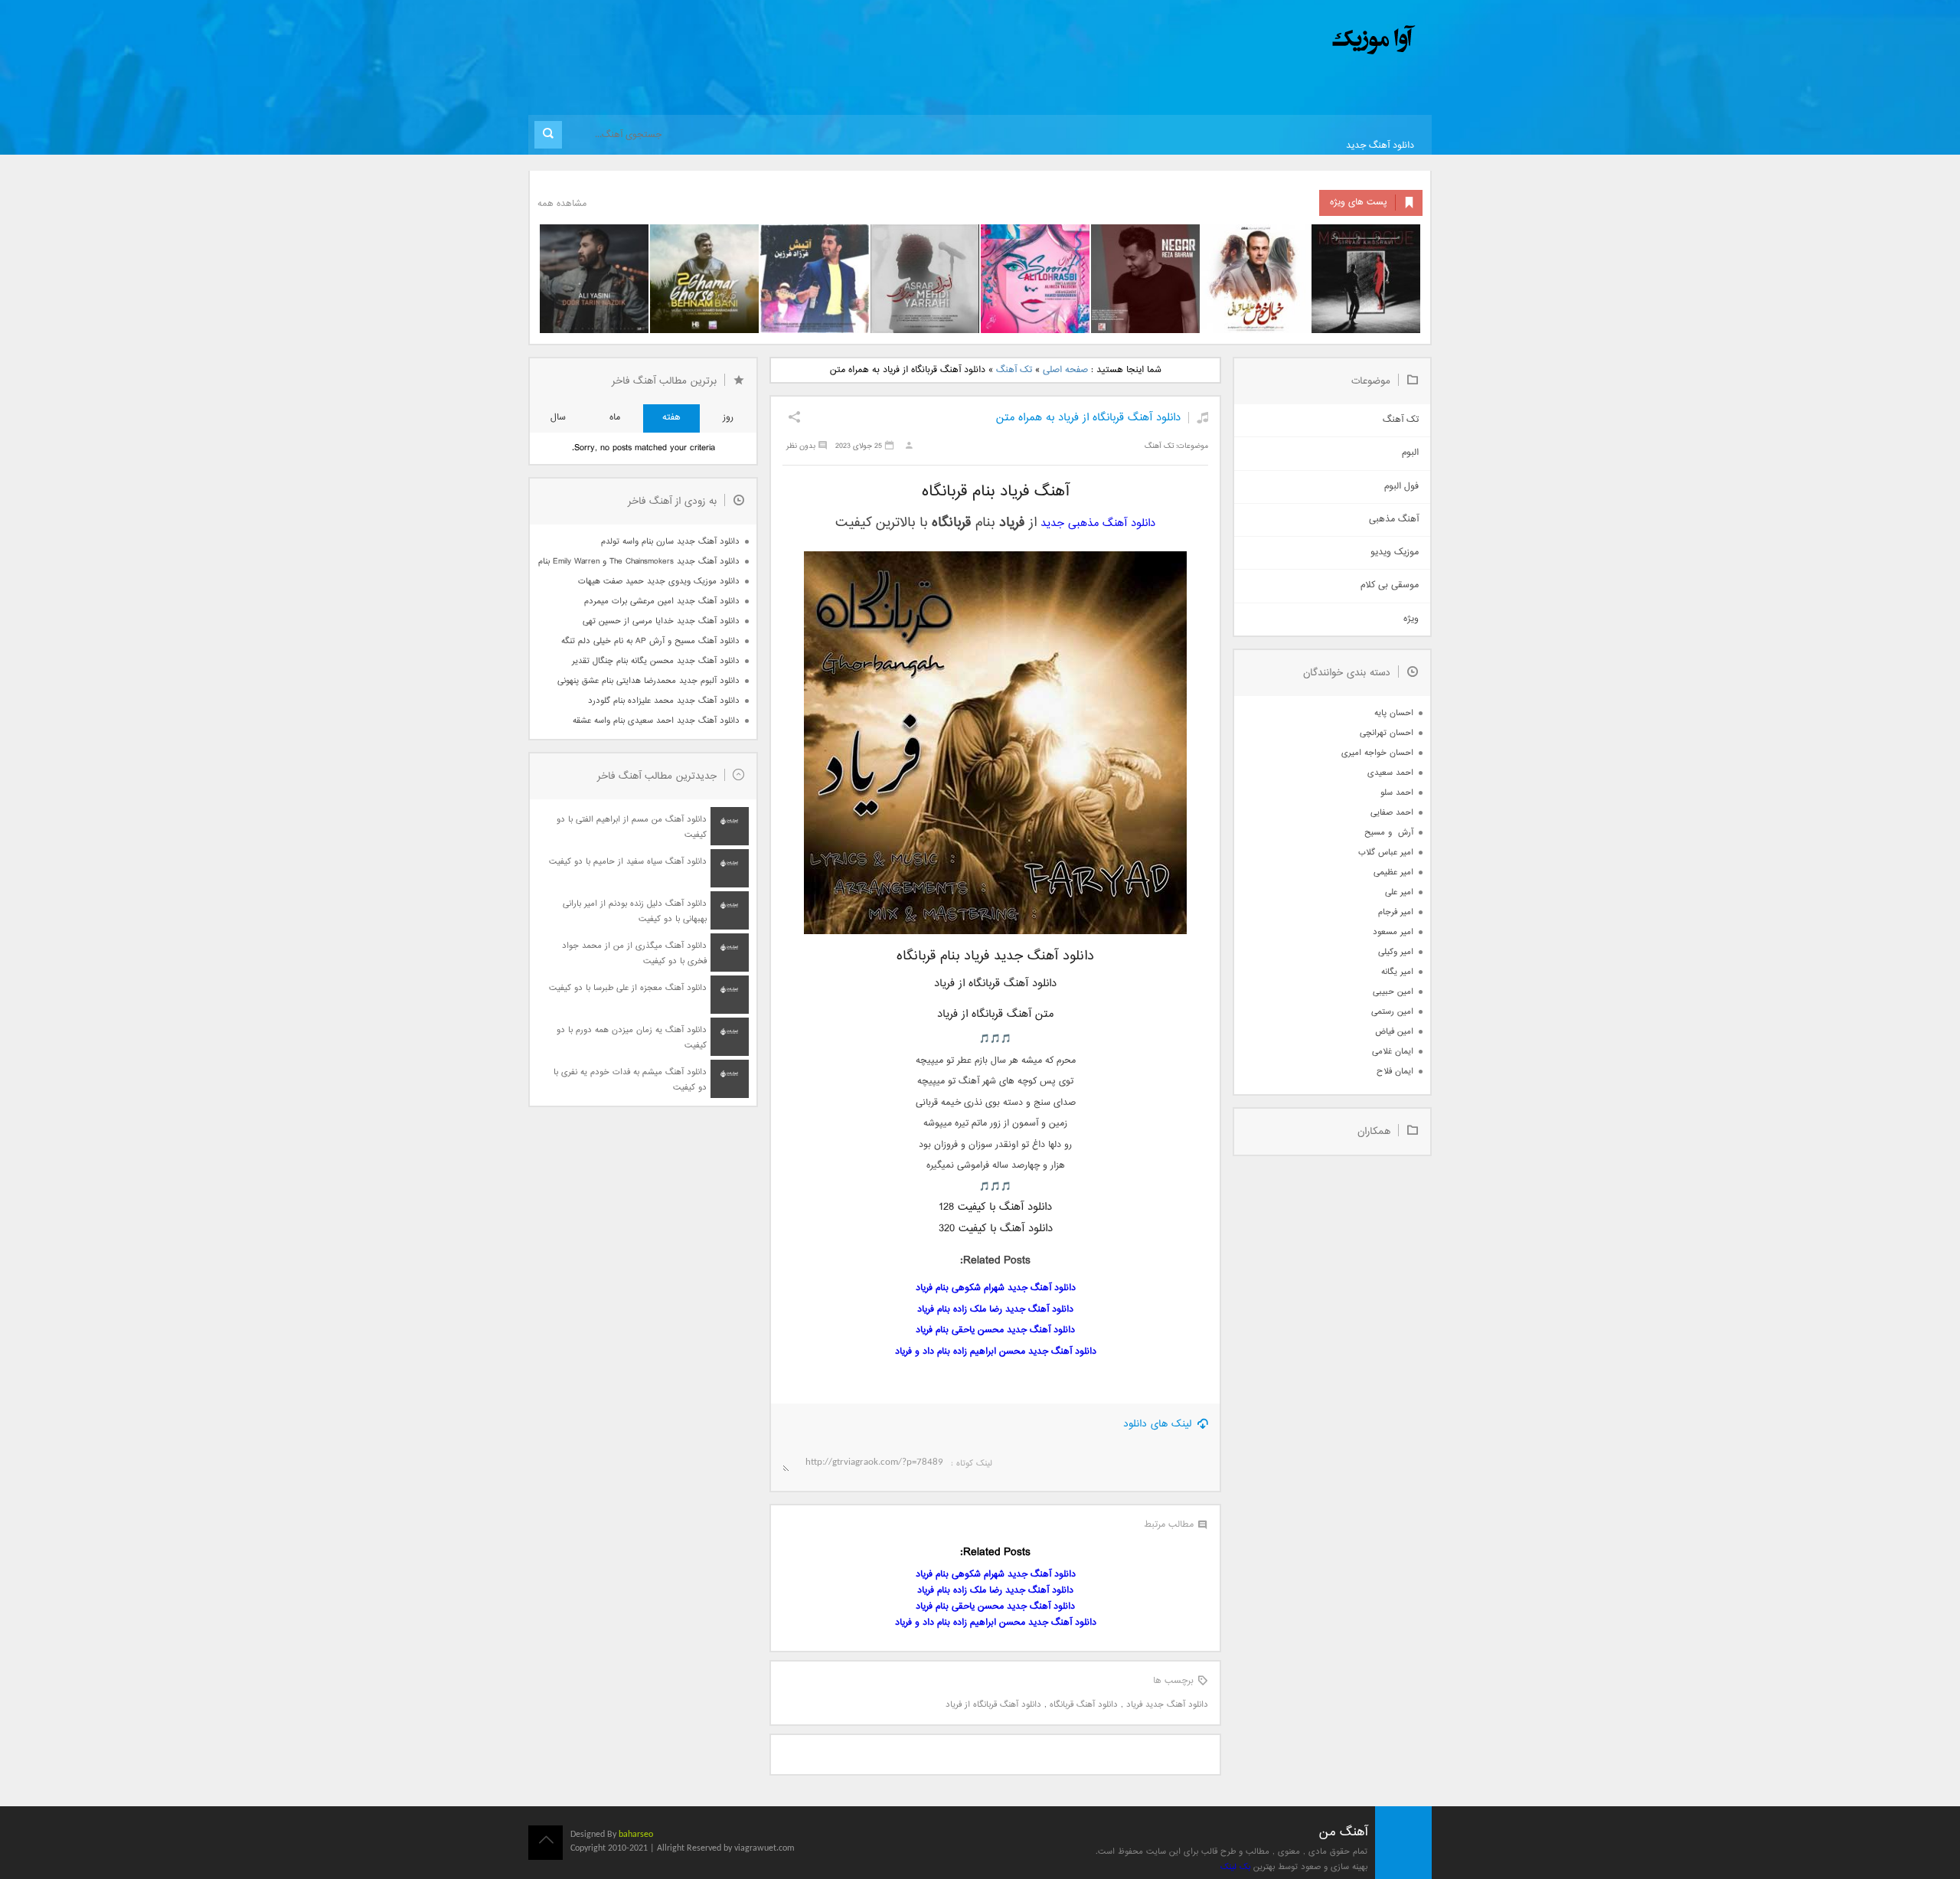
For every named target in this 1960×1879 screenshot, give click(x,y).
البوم (1410, 453)
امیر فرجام (1396, 912)
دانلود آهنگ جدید (1380, 146)
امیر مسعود (1393, 932)
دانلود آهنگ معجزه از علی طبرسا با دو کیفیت (628, 988)
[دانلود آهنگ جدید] (1246, 40)
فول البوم (1401, 487)
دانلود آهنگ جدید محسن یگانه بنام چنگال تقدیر (656, 661)
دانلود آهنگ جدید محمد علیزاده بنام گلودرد (664, 701)
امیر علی (1399, 892)
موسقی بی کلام (1390, 585)
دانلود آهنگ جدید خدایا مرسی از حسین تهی (661, 621)
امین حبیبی (1393, 992)
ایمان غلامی (1393, 1052)
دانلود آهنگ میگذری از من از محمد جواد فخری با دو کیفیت (634, 954)
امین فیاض (1394, 1032)
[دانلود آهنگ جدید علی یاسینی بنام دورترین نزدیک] (594, 279)
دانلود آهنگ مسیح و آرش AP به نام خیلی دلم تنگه (650, 641)
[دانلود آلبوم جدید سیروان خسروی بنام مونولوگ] (1366, 279)
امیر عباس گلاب (1386, 853)
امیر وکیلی (1396, 952)
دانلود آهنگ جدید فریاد (1167, 1705)
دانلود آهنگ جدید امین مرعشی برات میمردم (662, 601)
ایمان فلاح (1395, 1072)
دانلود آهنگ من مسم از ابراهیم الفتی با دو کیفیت (632, 827)
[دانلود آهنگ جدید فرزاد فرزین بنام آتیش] (815, 279)
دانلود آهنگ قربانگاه (1084, 1705)
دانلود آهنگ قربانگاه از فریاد (993, 1705)
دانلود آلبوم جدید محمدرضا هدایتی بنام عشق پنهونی (648, 681)
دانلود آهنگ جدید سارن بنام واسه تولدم (670, 542)
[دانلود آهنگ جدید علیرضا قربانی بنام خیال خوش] (1256, 279)
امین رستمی (1392, 1012)
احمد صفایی (1392, 813)
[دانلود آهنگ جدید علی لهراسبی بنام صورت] (1035, 279)
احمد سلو (1397, 793)
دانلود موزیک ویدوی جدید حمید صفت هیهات (659, 582)
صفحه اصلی (1065, 370)
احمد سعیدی (1390, 773)
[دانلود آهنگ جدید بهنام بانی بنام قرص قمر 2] (704, 279)
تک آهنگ (1014, 370)
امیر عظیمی (1393, 873)
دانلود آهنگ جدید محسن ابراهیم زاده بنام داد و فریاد (996, 1352)
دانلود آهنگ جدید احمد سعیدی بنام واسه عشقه (656, 721)
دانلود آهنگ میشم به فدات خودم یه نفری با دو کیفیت (630, 1080)
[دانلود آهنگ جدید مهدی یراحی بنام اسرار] (925, 279)
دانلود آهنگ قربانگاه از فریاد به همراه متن (1088, 418)
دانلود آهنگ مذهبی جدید (1098, 523)
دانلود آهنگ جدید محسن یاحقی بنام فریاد (995, 1330)
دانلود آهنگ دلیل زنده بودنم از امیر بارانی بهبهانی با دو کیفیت (635, 912)
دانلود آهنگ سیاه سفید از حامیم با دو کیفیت (628, 862)
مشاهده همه (562, 204)
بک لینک (1235, 1867)
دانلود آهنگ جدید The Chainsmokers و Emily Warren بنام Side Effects (639, 562)
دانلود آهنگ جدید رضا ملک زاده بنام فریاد (995, 1310)
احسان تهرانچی (1387, 733)
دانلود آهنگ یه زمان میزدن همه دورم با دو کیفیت (632, 1038)
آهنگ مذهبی (1394, 520)
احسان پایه (1394, 713)
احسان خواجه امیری (1377, 753)
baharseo (636, 1835)
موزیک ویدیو (1395, 552)
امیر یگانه (1397, 972)
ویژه (1411, 619)
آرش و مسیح (1389, 833)
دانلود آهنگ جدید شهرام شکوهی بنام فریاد (996, 1288)
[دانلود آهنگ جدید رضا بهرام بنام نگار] (1145, 279)
